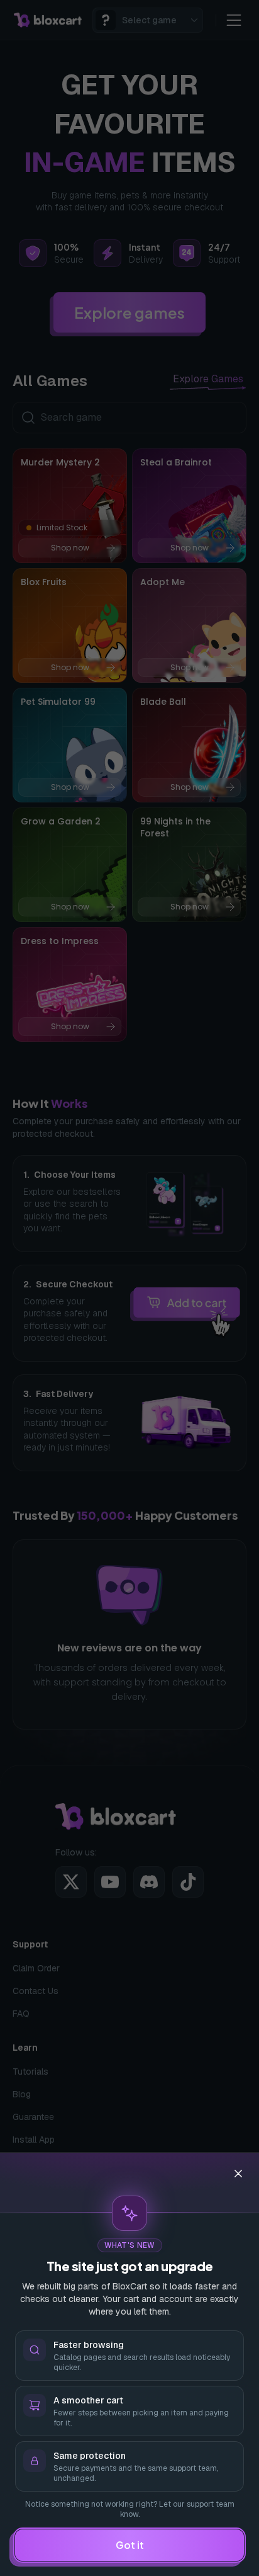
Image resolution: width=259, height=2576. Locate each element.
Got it (130, 2545)
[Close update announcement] (238, 2174)
